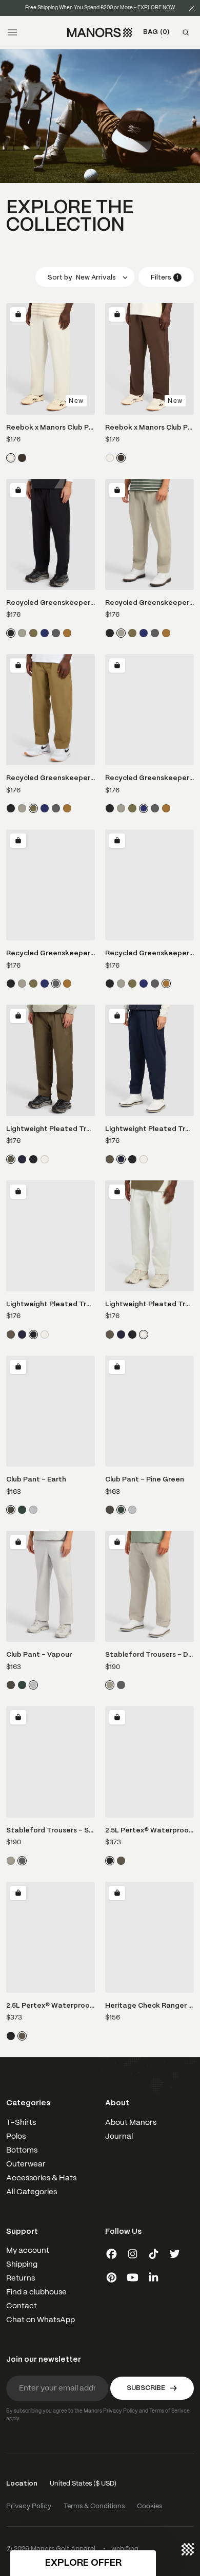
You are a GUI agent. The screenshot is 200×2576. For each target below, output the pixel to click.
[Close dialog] (191, 1230)
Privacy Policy (37, 1315)
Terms (49, 1315)
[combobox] (16, 1294)
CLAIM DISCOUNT (52, 1326)
